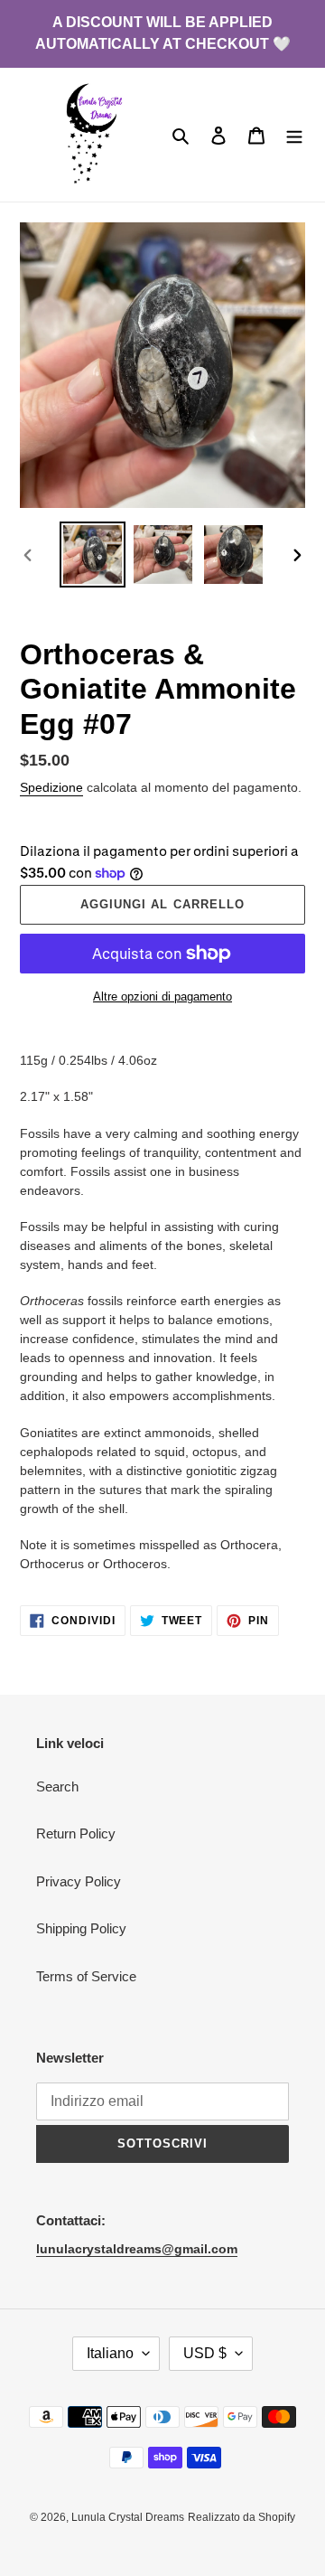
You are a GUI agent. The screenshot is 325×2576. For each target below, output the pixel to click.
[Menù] (294, 135)
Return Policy (76, 1833)
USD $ (205, 2353)
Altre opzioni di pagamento (162, 997)
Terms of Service (86, 1976)
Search (57, 1786)
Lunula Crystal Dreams (128, 2517)
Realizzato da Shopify (241, 2517)
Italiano (110, 2353)
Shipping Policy (81, 1928)
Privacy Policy (79, 1881)
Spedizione (51, 787)
